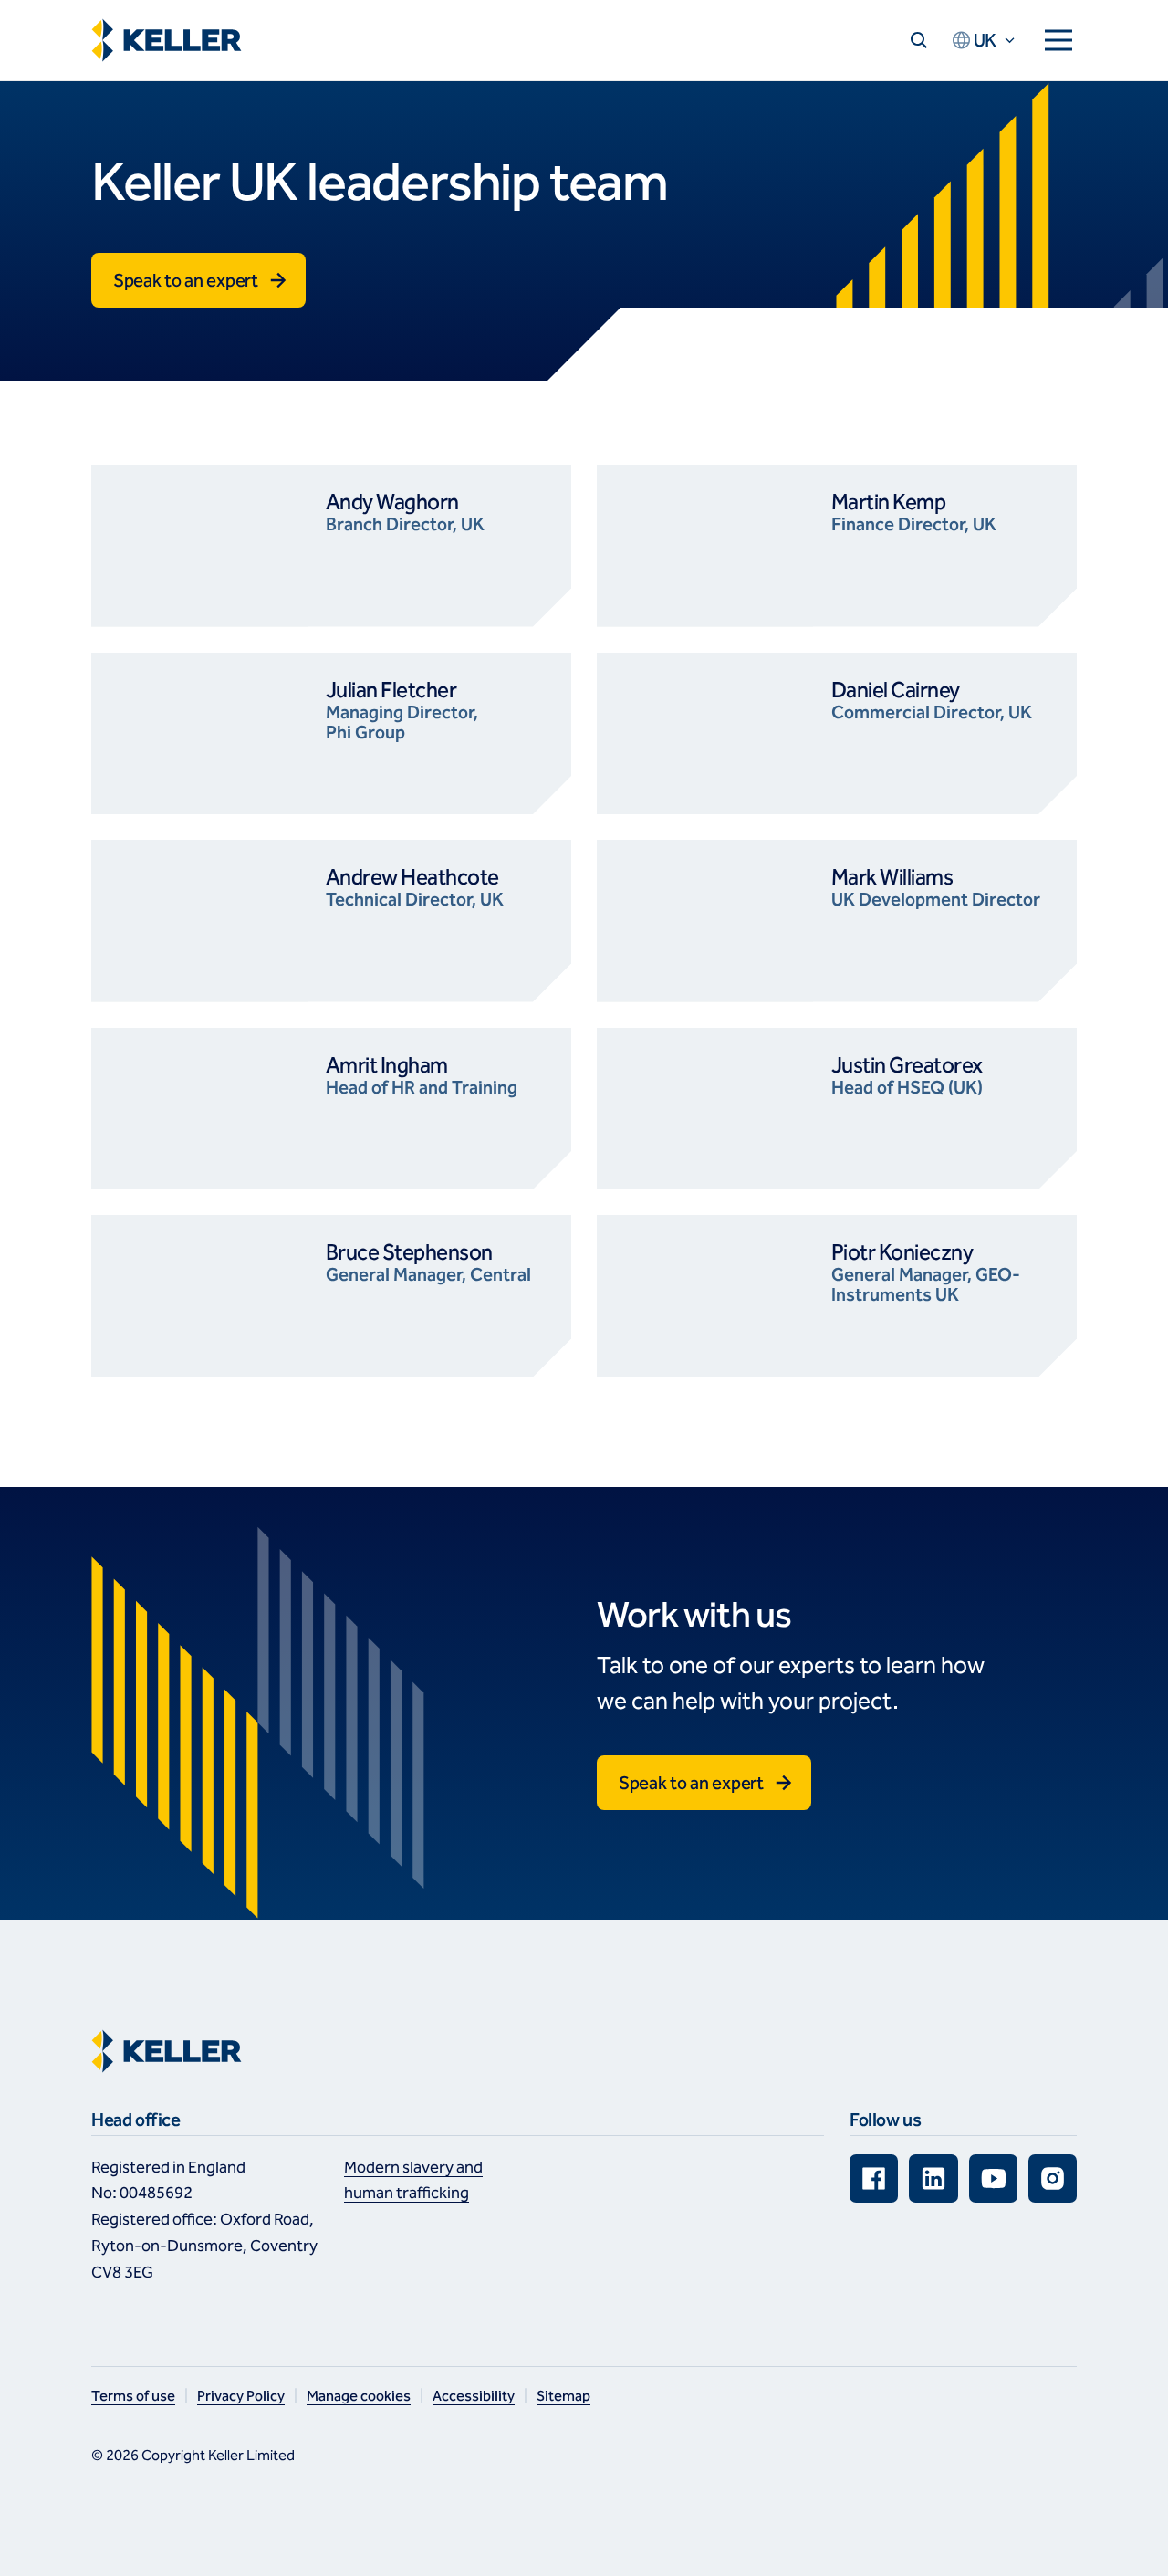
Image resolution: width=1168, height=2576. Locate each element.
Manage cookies (359, 2396)
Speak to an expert (186, 280)
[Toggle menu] (1058, 40)
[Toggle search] (919, 40)
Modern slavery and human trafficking (413, 2180)
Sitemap (563, 2396)
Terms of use (133, 2396)
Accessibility (474, 2396)
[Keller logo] (171, 40)
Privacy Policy (241, 2396)
